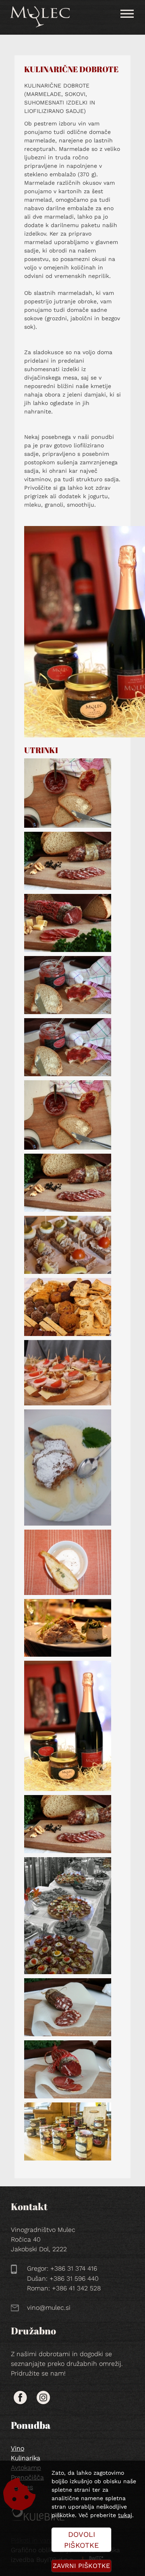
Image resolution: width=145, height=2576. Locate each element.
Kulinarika (26, 2458)
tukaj (125, 2515)
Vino (18, 2448)
